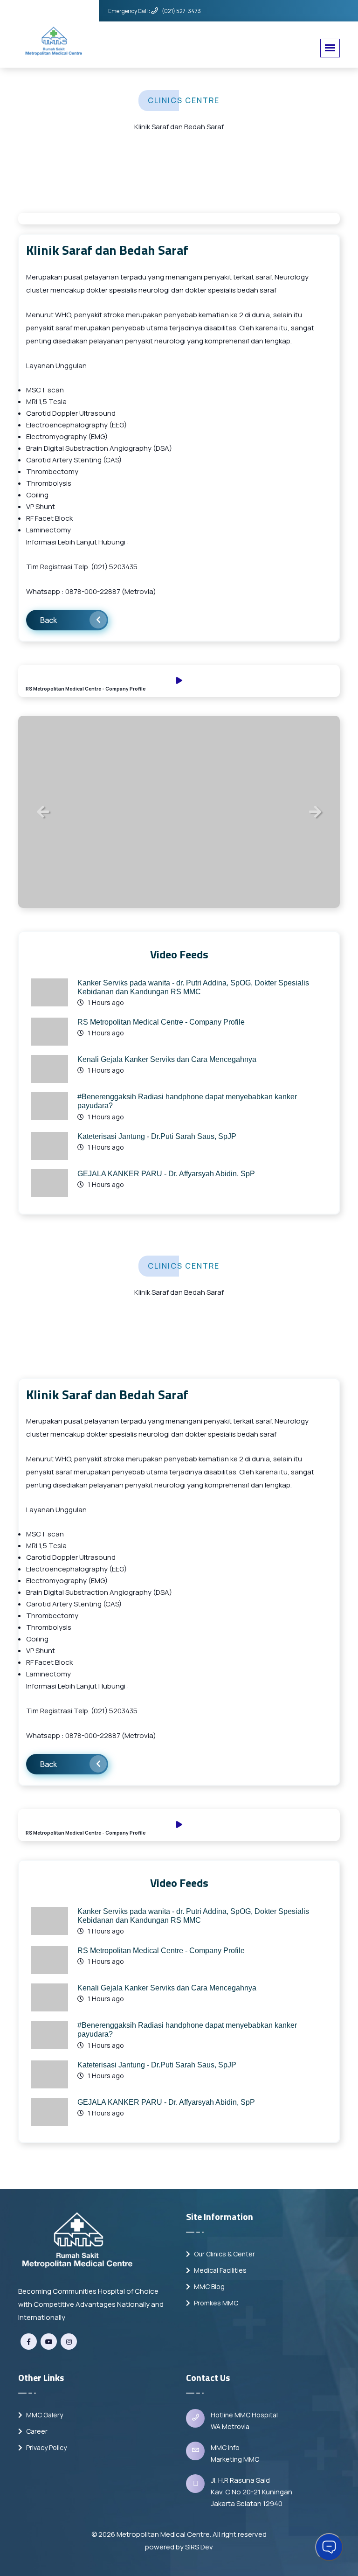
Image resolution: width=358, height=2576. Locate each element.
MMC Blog (209, 2286)
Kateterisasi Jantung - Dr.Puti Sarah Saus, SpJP (157, 1136)
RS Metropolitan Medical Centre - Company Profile (161, 1022)
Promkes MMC (215, 2303)
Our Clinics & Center (224, 2254)
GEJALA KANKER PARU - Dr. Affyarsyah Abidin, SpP (166, 1174)
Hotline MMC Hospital (244, 2415)
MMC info (225, 2447)
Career (36, 2431)
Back (48, 620)
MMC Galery (44, 2415)
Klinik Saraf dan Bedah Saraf (107, 250)
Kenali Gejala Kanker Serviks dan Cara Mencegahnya (167, 1059)
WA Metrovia (230, 2426)
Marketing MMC (235, 2459)
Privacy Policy (46, 2447)
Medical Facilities (220, 2270)
